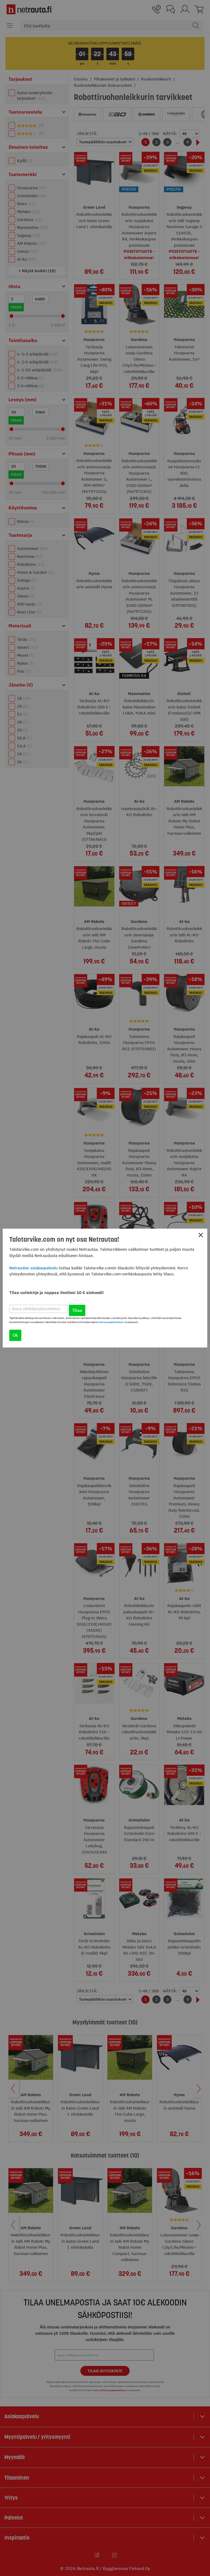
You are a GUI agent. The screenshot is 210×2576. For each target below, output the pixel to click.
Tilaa (77, 1310)
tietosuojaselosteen (111, 1322)
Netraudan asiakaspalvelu (33, 1268)
